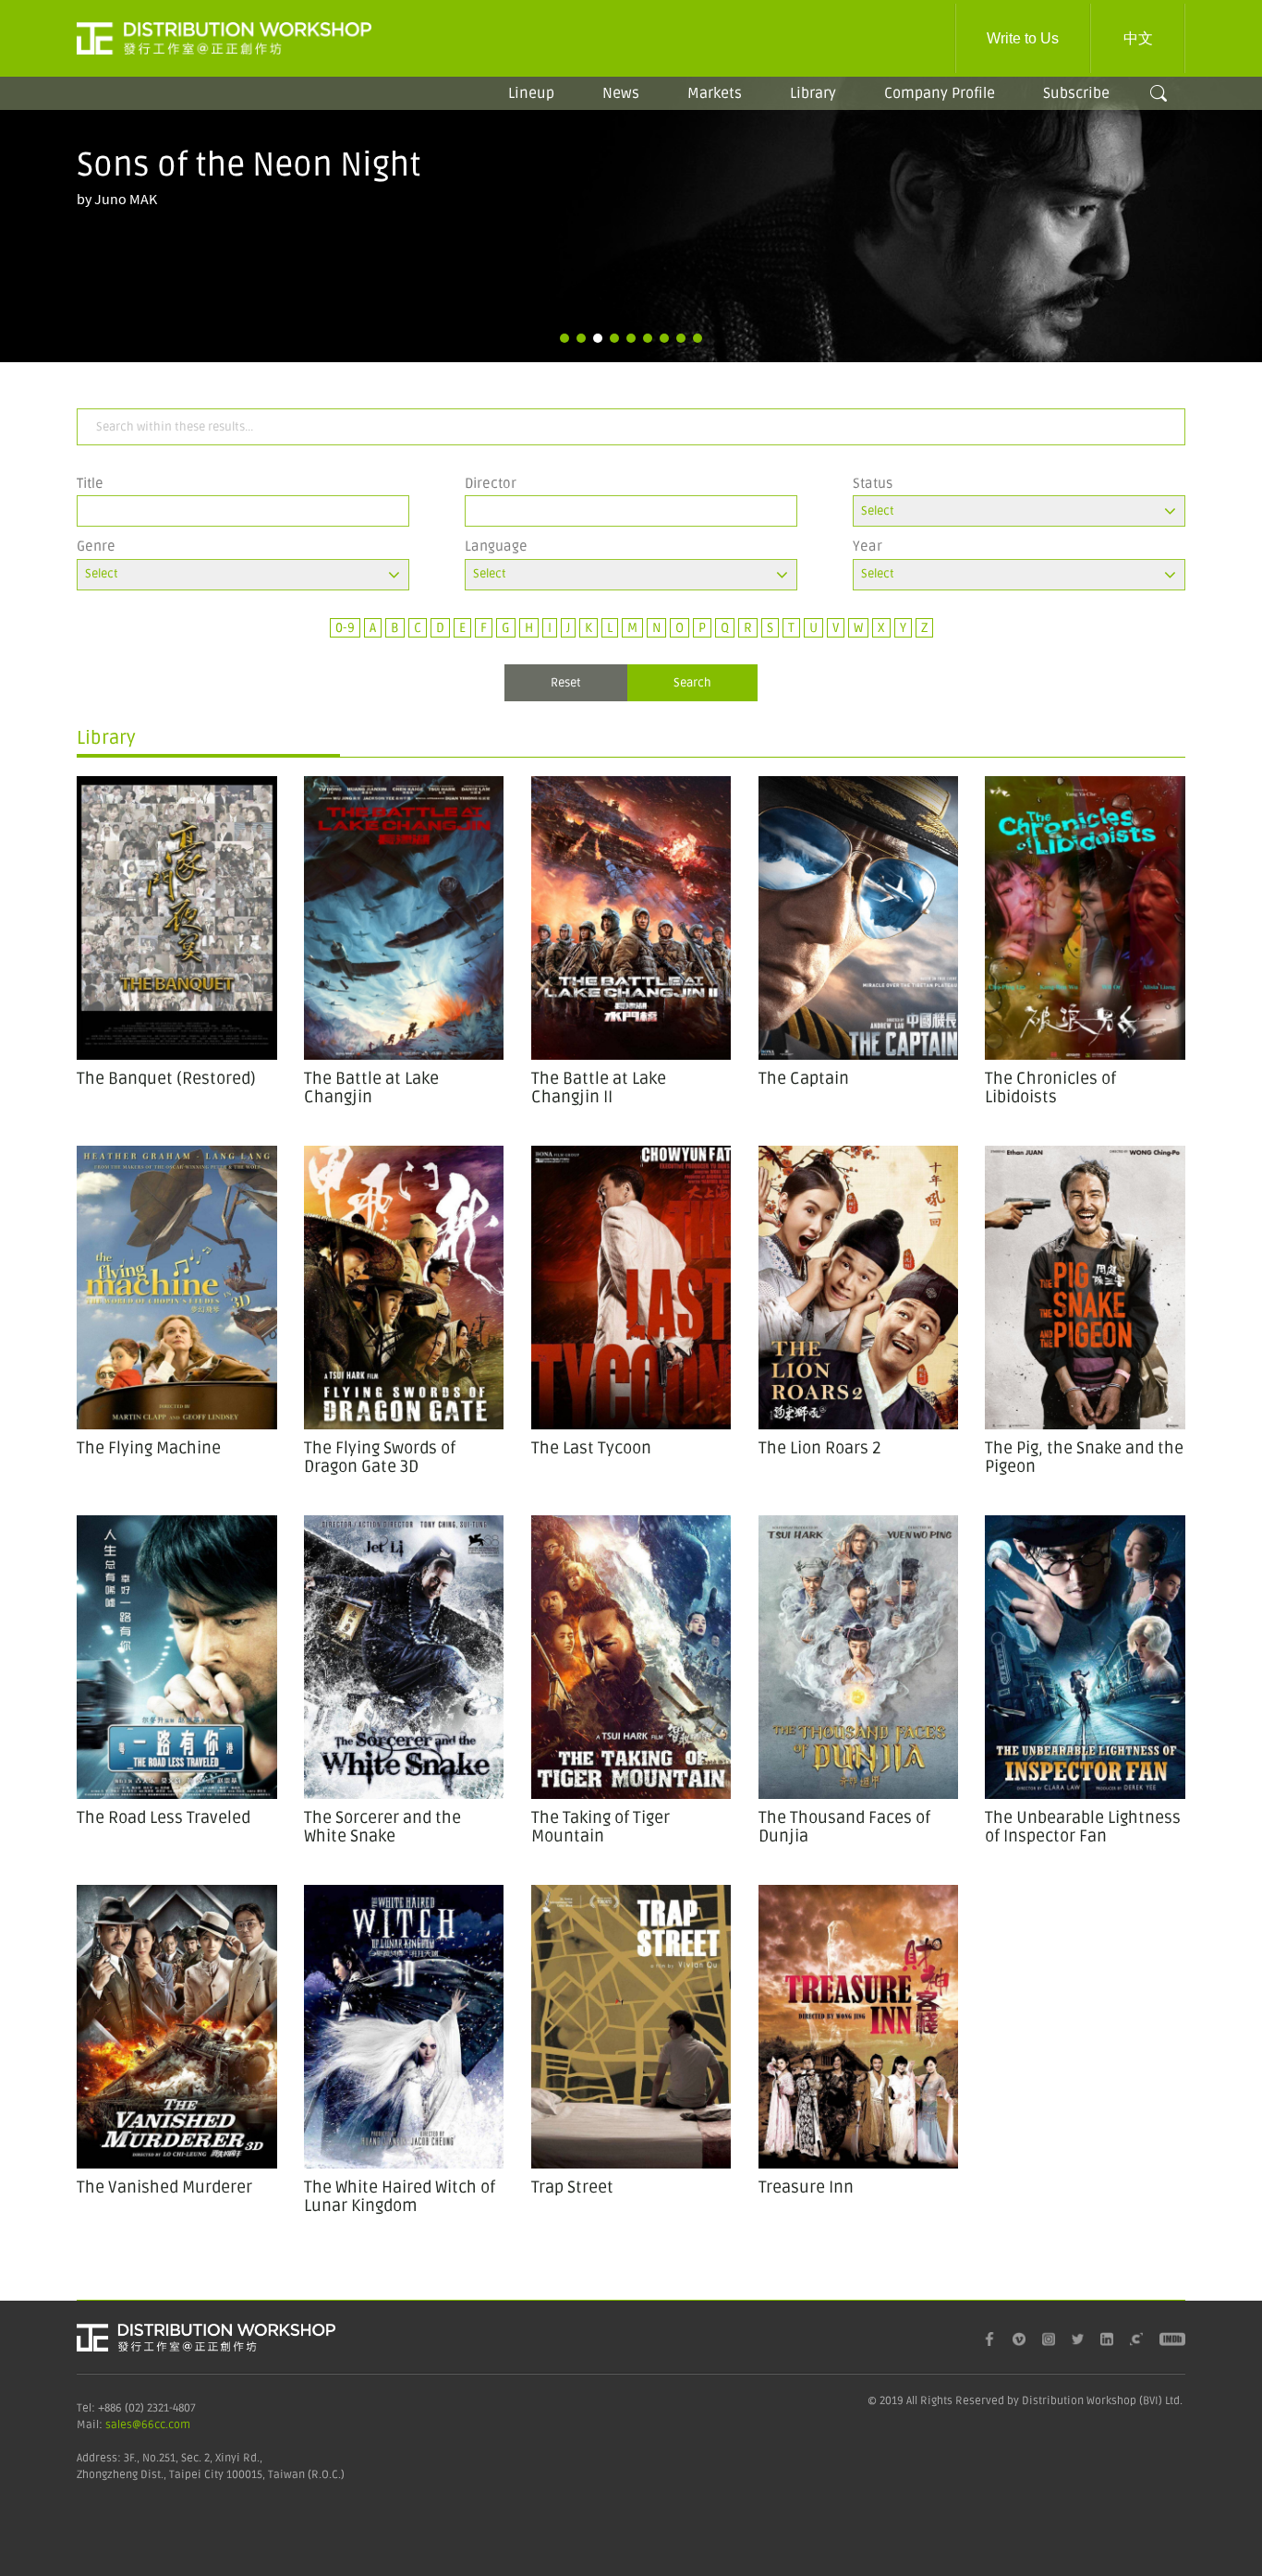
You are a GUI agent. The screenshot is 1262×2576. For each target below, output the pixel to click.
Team (931, 117)
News (621, 93)
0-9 (345, 628)
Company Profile (940, 93)
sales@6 (127, 2425)
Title (90, 483)
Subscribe (1076, 93)
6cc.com (169, 2425)
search (1159, 93)
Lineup (531, 93)
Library (813, 93)
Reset (566, 683)
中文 (1138, 38)
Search (692, 683)
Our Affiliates (932, 151)
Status (873, 483)
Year (868, 546)
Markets (715, 93)
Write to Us (1023, 38)
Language (496, 546)
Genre (96, 546)
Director (491, 483)
